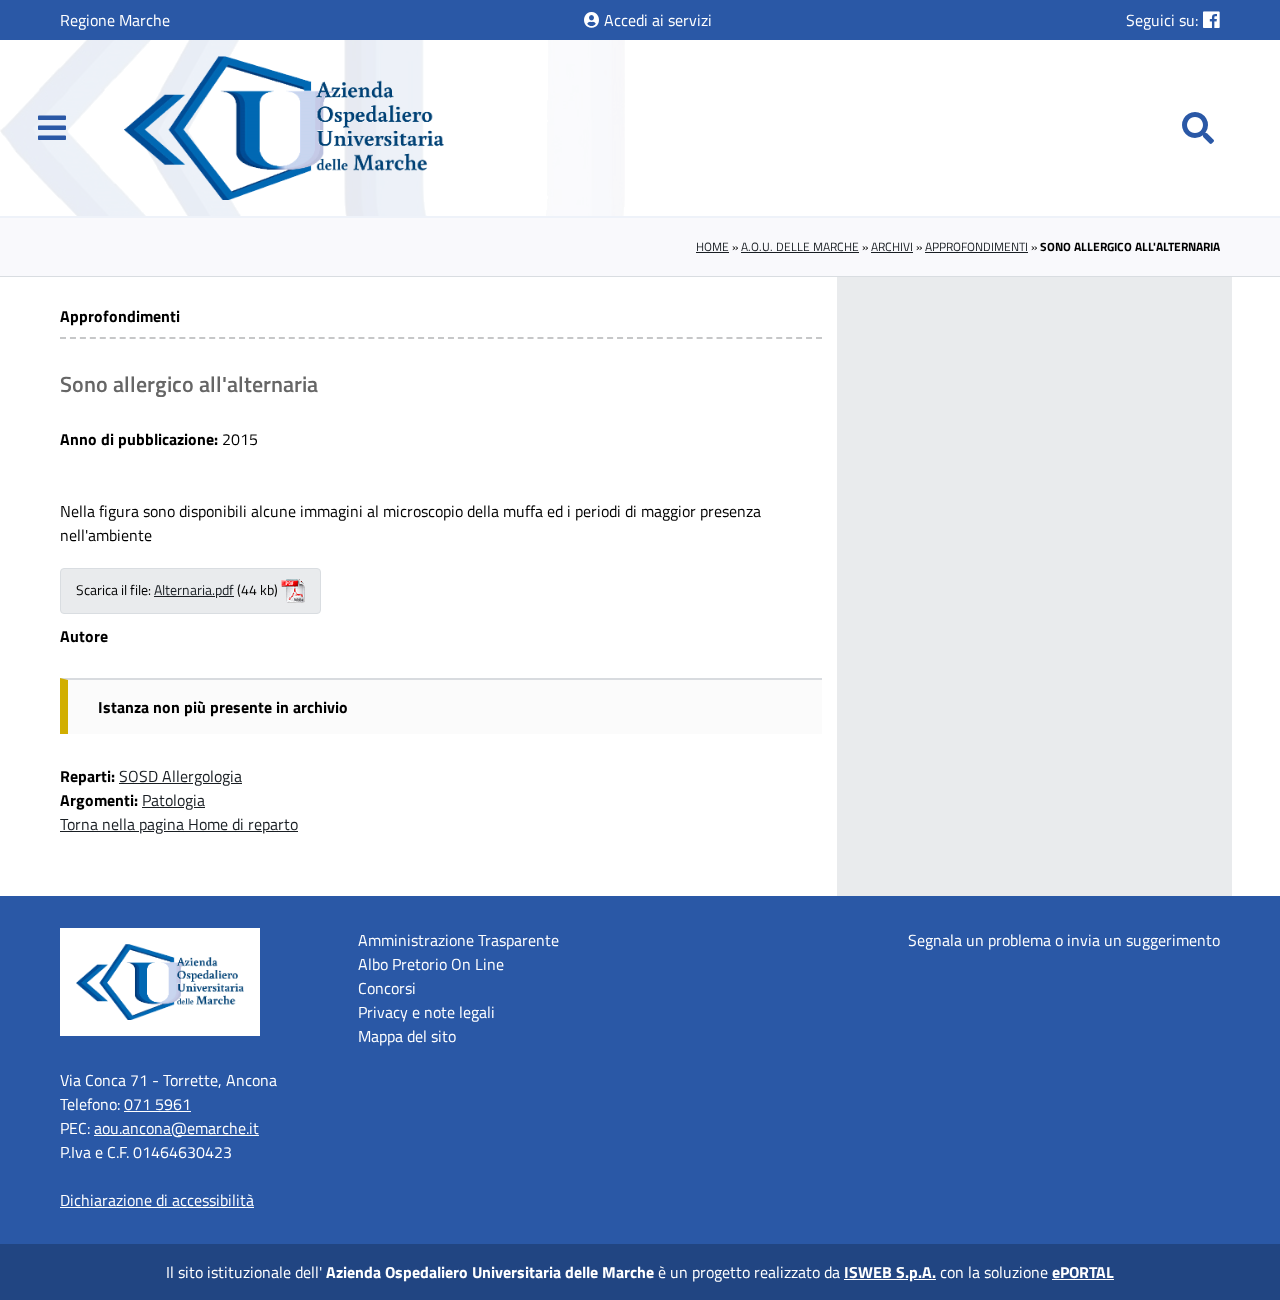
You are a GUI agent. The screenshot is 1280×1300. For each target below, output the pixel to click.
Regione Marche (115, 20)
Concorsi (387, 988)
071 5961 (157, 1104)
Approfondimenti (976, 246)
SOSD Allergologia (180, 776)
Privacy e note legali (426, 1012)
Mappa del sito (407, 1036)
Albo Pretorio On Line (431, 964)
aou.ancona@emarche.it (176, 1128)
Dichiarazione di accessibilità (157, 1200)
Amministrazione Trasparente (458, 940)
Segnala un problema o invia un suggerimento (1064, 940)
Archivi (892, 246)
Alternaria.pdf (194, 590)
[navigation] (52, 128)
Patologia (173, 800)
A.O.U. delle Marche (800, 246)
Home (712, 246)
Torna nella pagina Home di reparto (179, 824)
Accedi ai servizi (656, 20)
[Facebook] (1211, 19)
